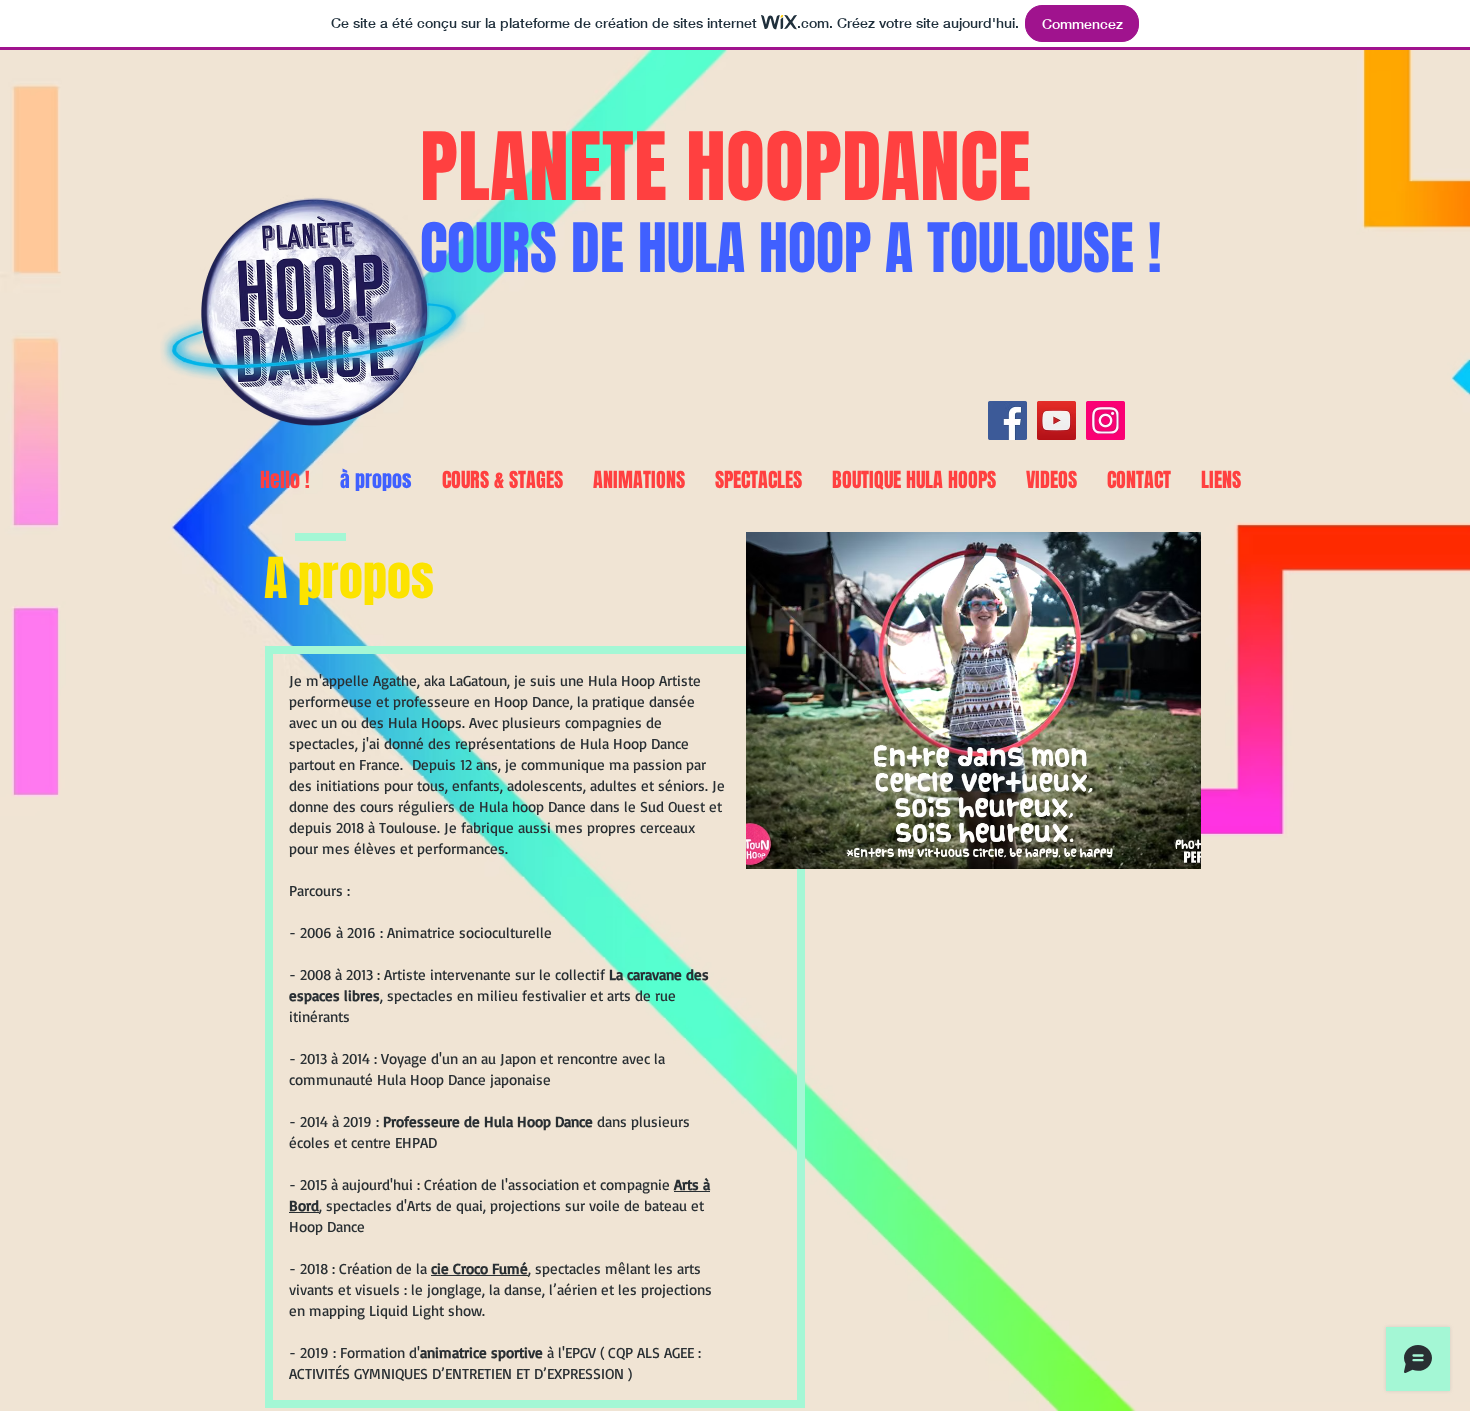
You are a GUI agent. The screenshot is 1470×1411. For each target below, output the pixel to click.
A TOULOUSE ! (1016, 248)
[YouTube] (1056, 420)
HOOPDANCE (858, 167)
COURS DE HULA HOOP (645, 248)
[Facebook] (1007, 420)
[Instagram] (1105, 420)
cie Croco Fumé (479, 1268)
